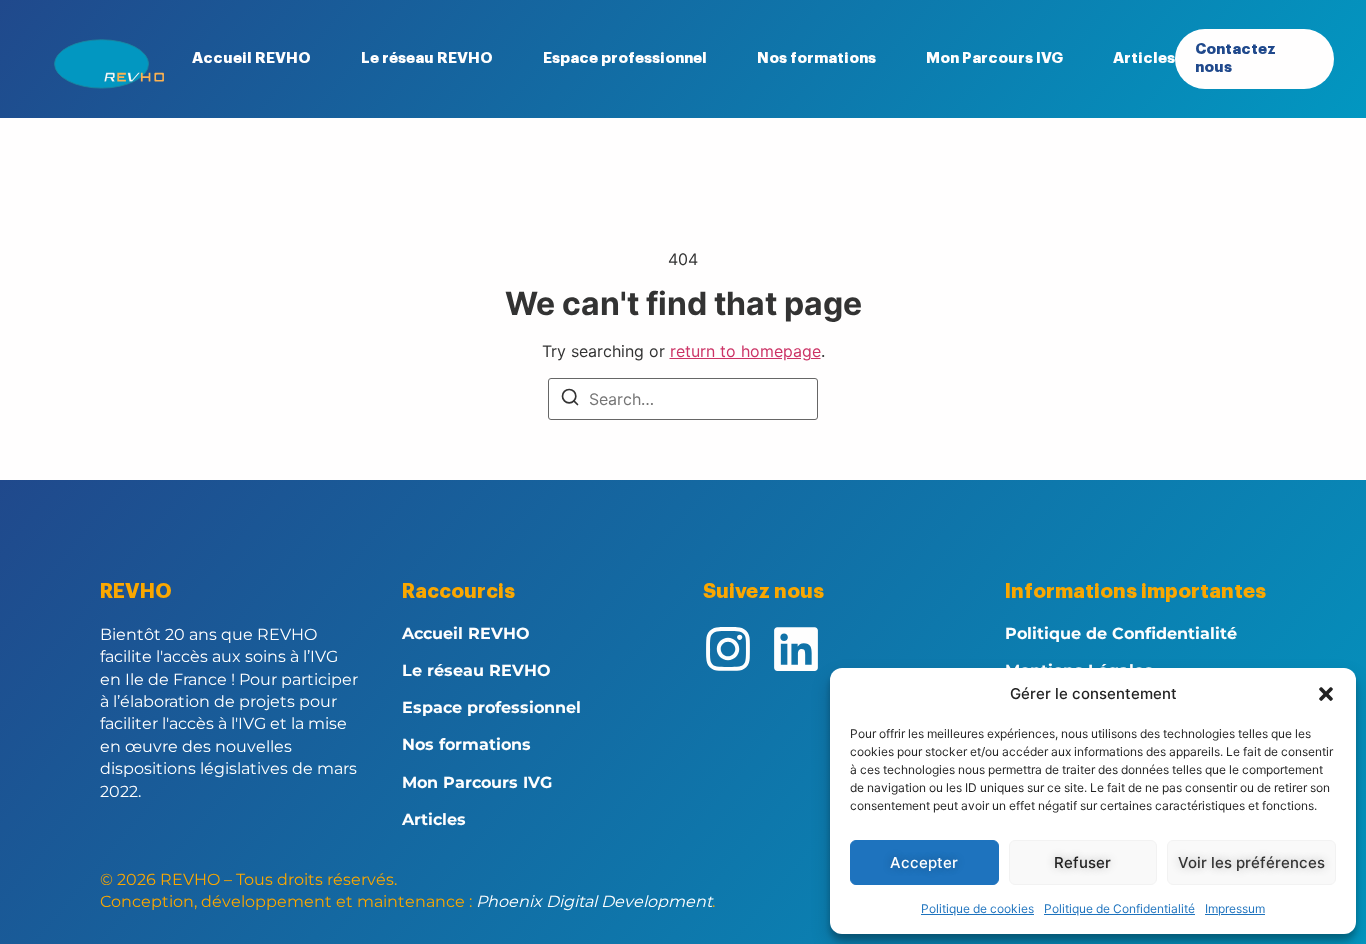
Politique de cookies (977, 908)
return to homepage (745, 351)
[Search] (570, 400)
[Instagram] (728, 649)
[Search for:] (683, 399)
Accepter (924, 862)
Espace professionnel (625, 58)
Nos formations (816, 58)
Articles (1144, 58)
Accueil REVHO (251, 58)
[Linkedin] (796, 649)
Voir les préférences (1251, 862)
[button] (1326, 694)
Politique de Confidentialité (1119, 908)
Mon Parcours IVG (994, 58)
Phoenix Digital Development (594, 901)
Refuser (1082, 862)
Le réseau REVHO (427, 58)
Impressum (1235, 908)
